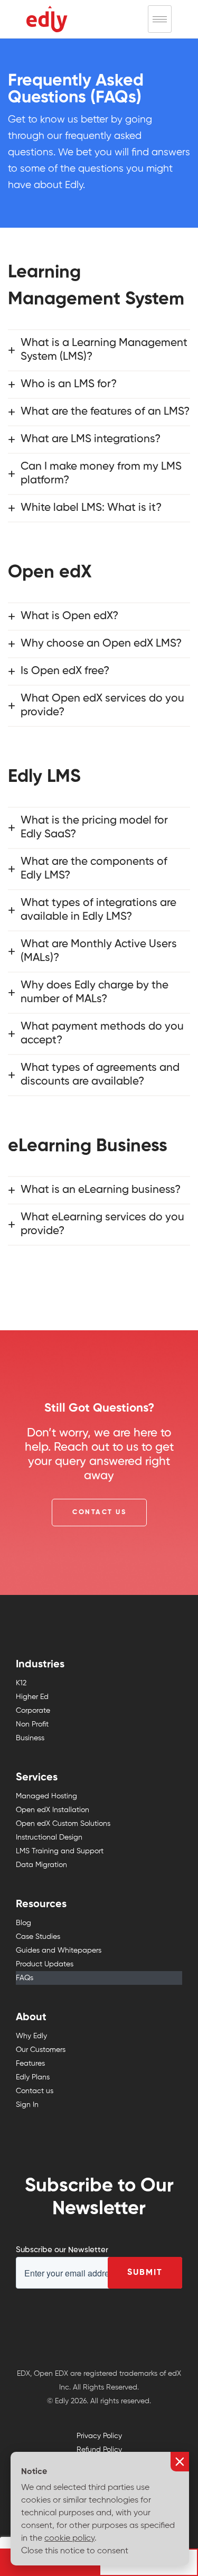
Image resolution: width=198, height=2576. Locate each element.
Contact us (35, 2091)
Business (30, 1738)
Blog (23, 1923)
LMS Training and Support (60, 1851)
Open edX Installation (53, 1810)
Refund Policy (99, 2450)
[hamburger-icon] (160, 19)
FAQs (25, 1978)
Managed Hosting (46, 1796)
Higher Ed (32, 1697)
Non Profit (32, 1724)
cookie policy (69, 2538)
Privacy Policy (99, 2436)
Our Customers (41, 2050)
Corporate (33, 1711)
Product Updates (45, 1964)
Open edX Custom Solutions (63, 1824)
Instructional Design (49, 1837)
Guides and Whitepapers (59, 1950)
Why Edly (31, 2036)
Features (30, 2064)
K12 (21, 1683)
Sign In (27, 2105)
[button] (99, 1513)
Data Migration (41, 1865)
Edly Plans (33, 2077)
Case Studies (38, 1937)
